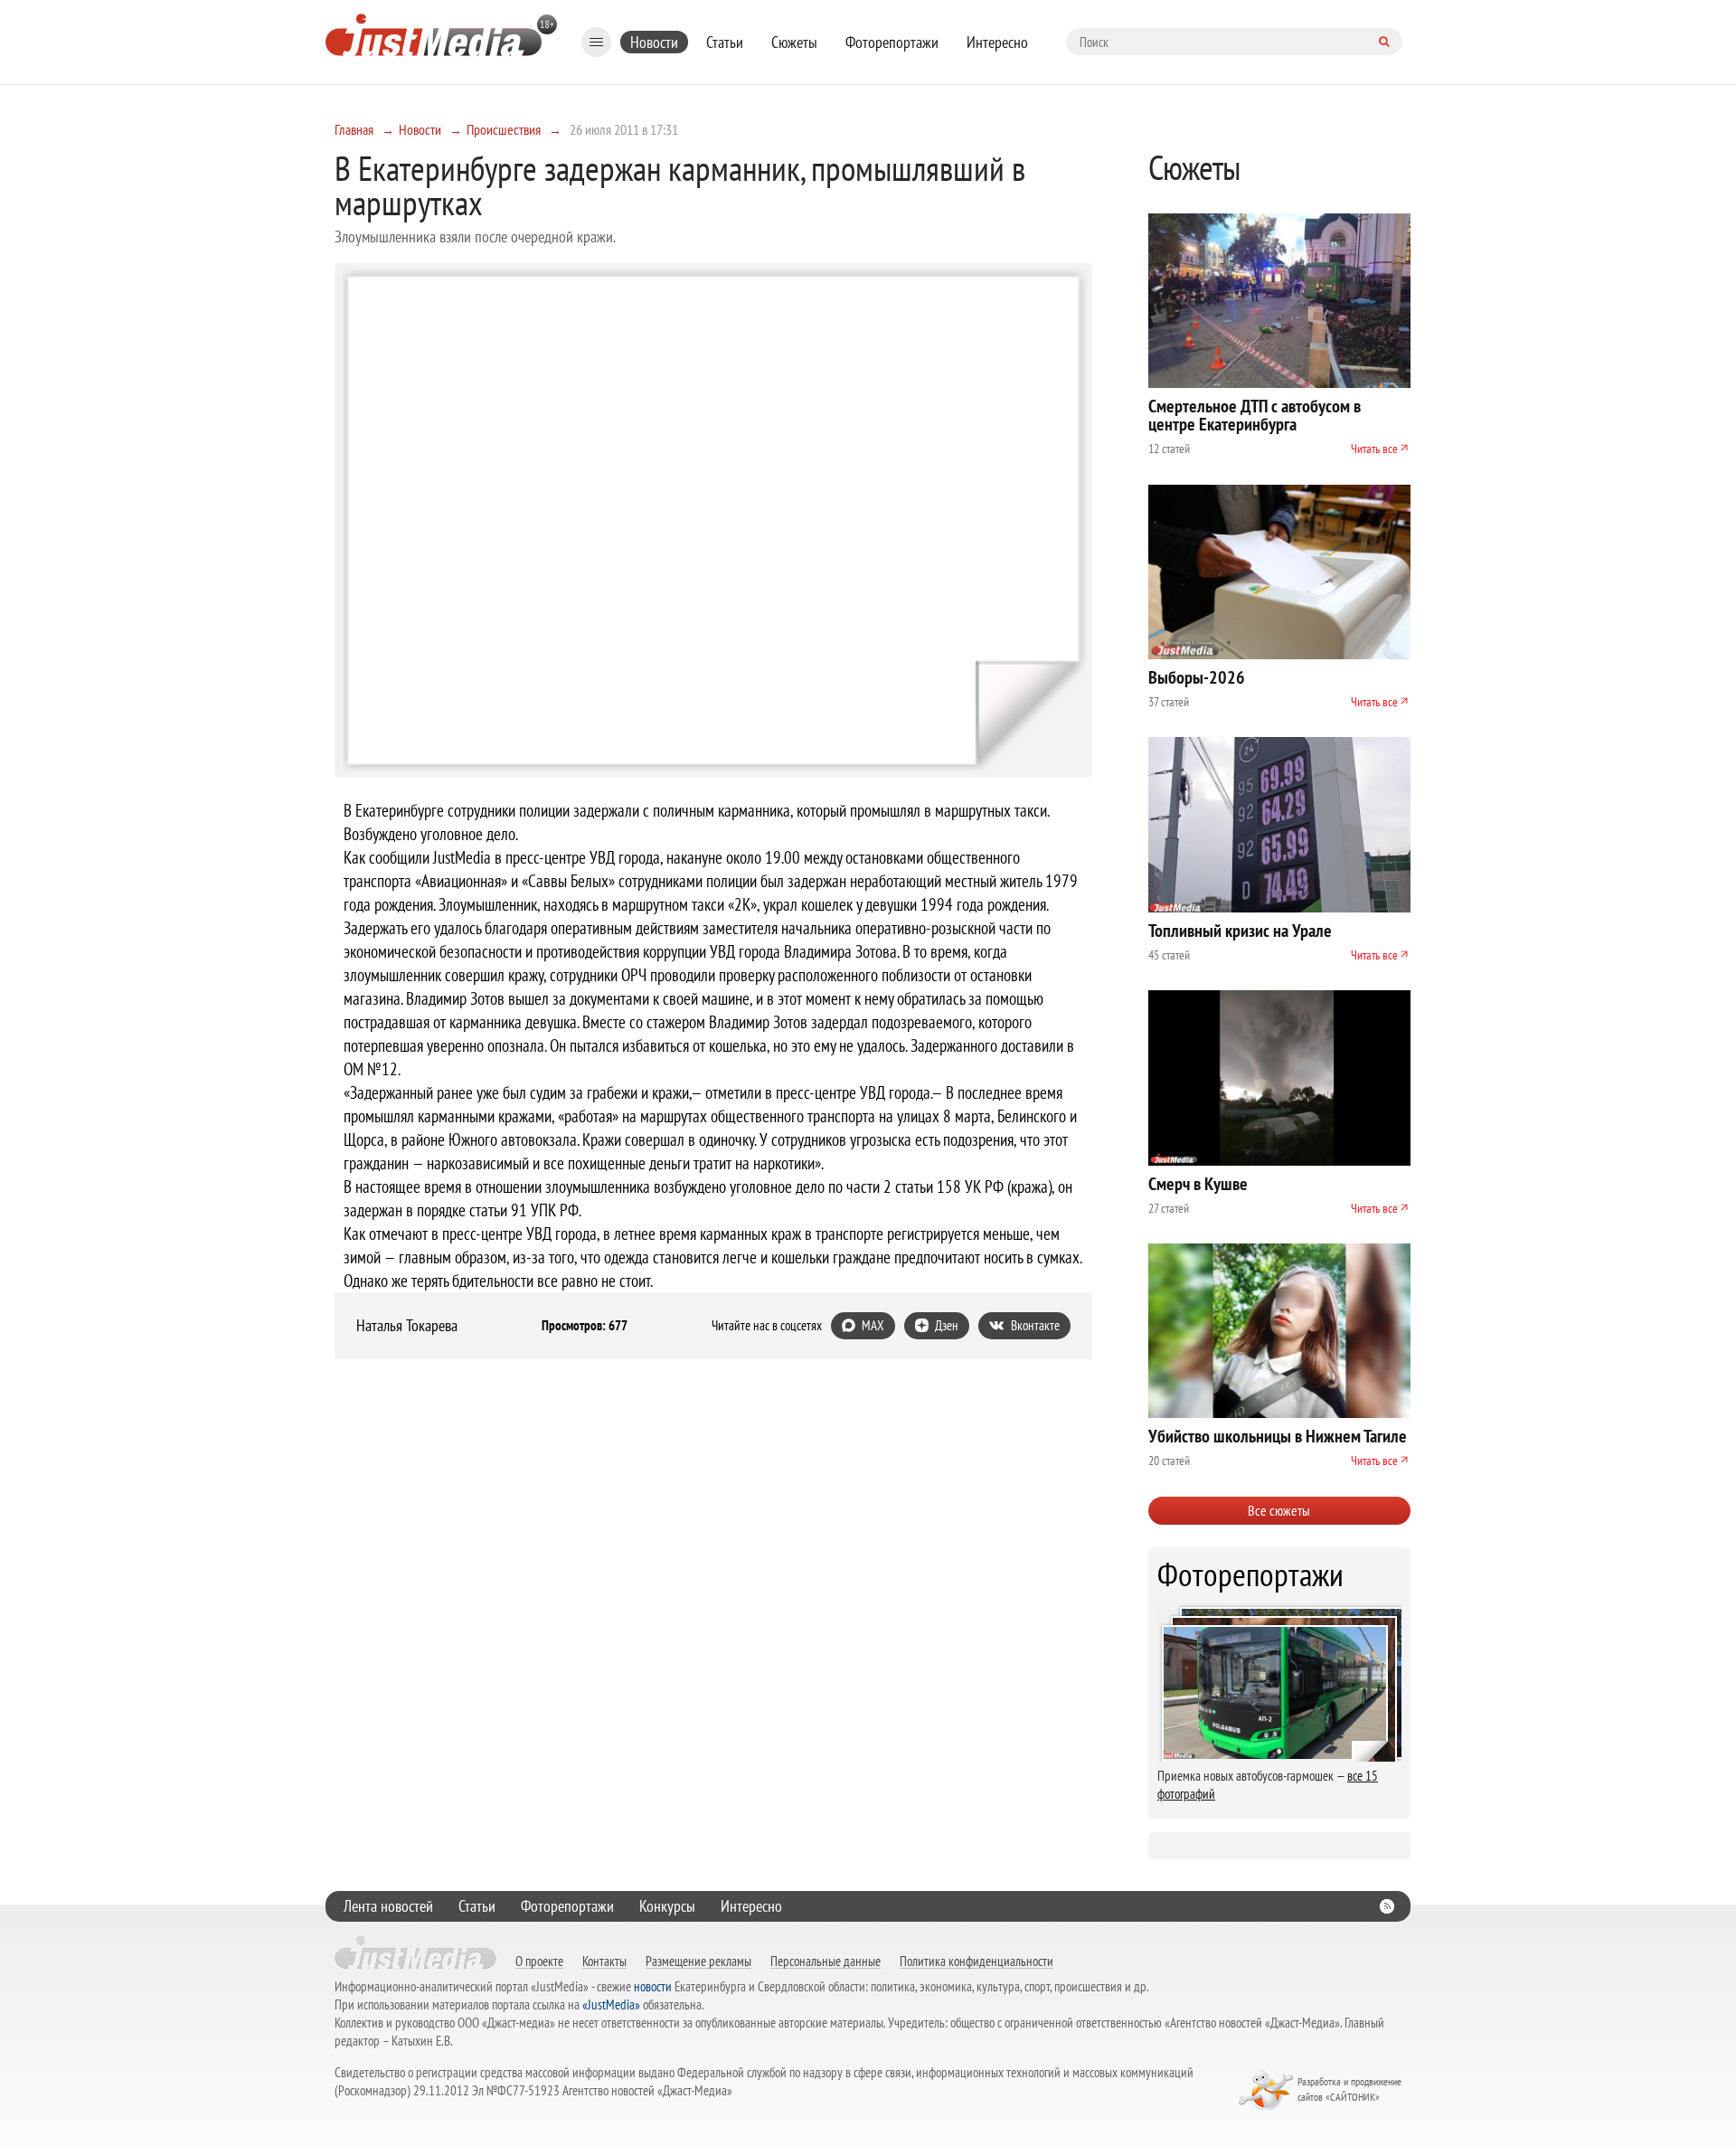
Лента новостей (388, 1906)
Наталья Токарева (407, 1326)
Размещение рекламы (698, 1961)
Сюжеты (794, 42)
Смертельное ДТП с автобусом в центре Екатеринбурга (1255, 415)
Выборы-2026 (1197, 677)
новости (653, 1986)
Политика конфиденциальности (976, 1961)
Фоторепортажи (892, 42)
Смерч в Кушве (1198, 1184)
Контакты (604, 1961)
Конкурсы (667, 1906)
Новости (654, 42)
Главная (354, 129)
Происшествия (504, 129)
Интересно (997, 42)
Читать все (1374, 449)
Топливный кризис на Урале (1240, 931)
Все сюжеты (1279, 1510)
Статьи (725, 42)
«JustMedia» (611, 2004)
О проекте (539, 1961)
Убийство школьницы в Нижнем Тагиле (1278, 1436)
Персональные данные (826, 1961)
